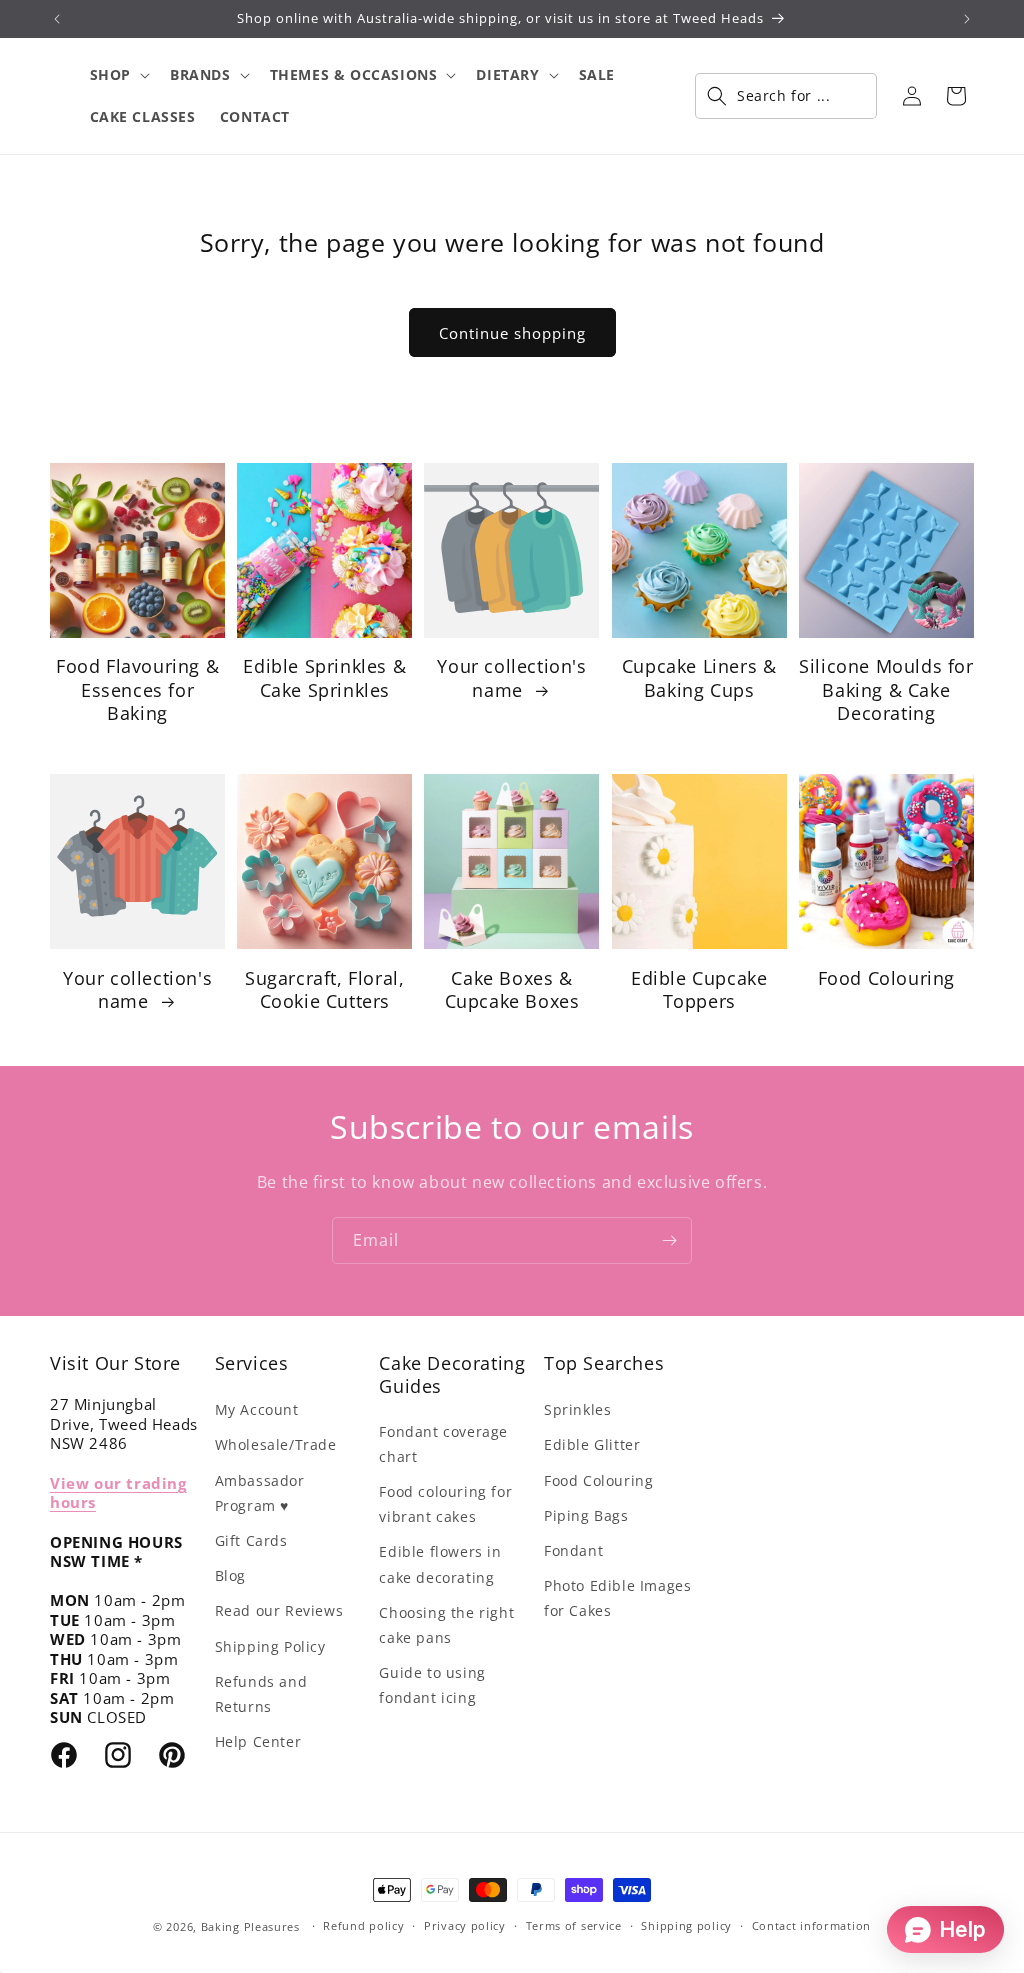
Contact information (811, 1925)
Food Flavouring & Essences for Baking (137, 690)
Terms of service (574, 1925)
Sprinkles (577, 1409)
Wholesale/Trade (276, 1444)
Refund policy (363, 1925)
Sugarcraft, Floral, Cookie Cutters (324, 990)
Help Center (258, 1741)
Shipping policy (686, 1925)
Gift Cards (251, 1540)
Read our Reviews (279, 1610)
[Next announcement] (967, 19)
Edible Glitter (592, 1444)
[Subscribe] (669, 1240)
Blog (230, 1575)
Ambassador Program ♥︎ (260, 1493)
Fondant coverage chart (443, 1444)
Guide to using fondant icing (432, 1685)
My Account (257, 1409)
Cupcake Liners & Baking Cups (699, 678)
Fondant (573, 1550)
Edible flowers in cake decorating (440, 1564)
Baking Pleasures (250, 1926)
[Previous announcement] (57, 19)
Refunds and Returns (261, 1694)
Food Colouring (886, 978)
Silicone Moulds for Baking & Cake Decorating (886, 690)
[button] (118, 75)
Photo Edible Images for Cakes (617, 1598)
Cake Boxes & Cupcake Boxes (512, 990)
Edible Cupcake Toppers (699, 990)
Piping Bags (586, 1515)
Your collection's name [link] (511, 678)
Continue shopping (512, 333)
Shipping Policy (270, 1646)
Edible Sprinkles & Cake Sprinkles (324, 678)
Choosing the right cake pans (446, 1625)
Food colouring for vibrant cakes (445, 1504)
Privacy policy (465, 1925)
